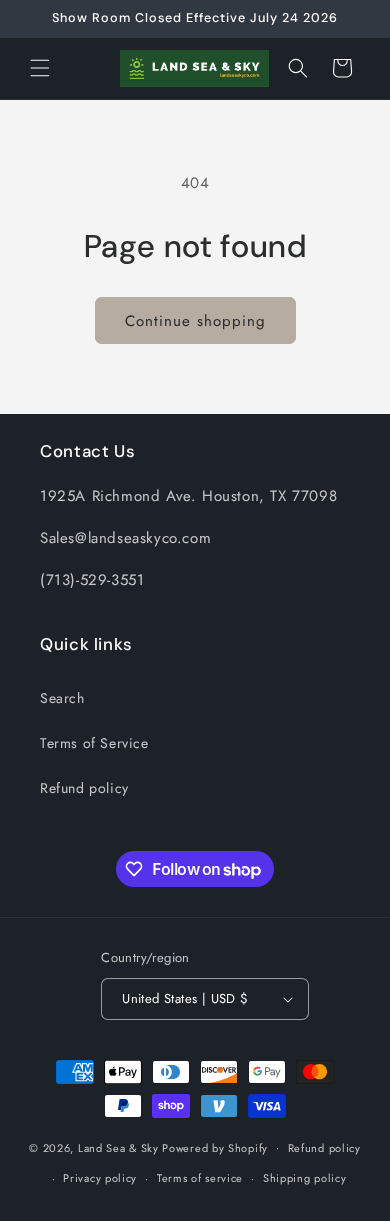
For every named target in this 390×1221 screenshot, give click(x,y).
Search (62, 698)
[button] (40, 68)
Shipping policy (305, 1178)
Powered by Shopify (215, 1147)
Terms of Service (94, 743)
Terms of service (200, 1178)
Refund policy (84, 788)
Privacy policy (100, 1178)
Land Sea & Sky (118, 1147)
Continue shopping (195, 321)
